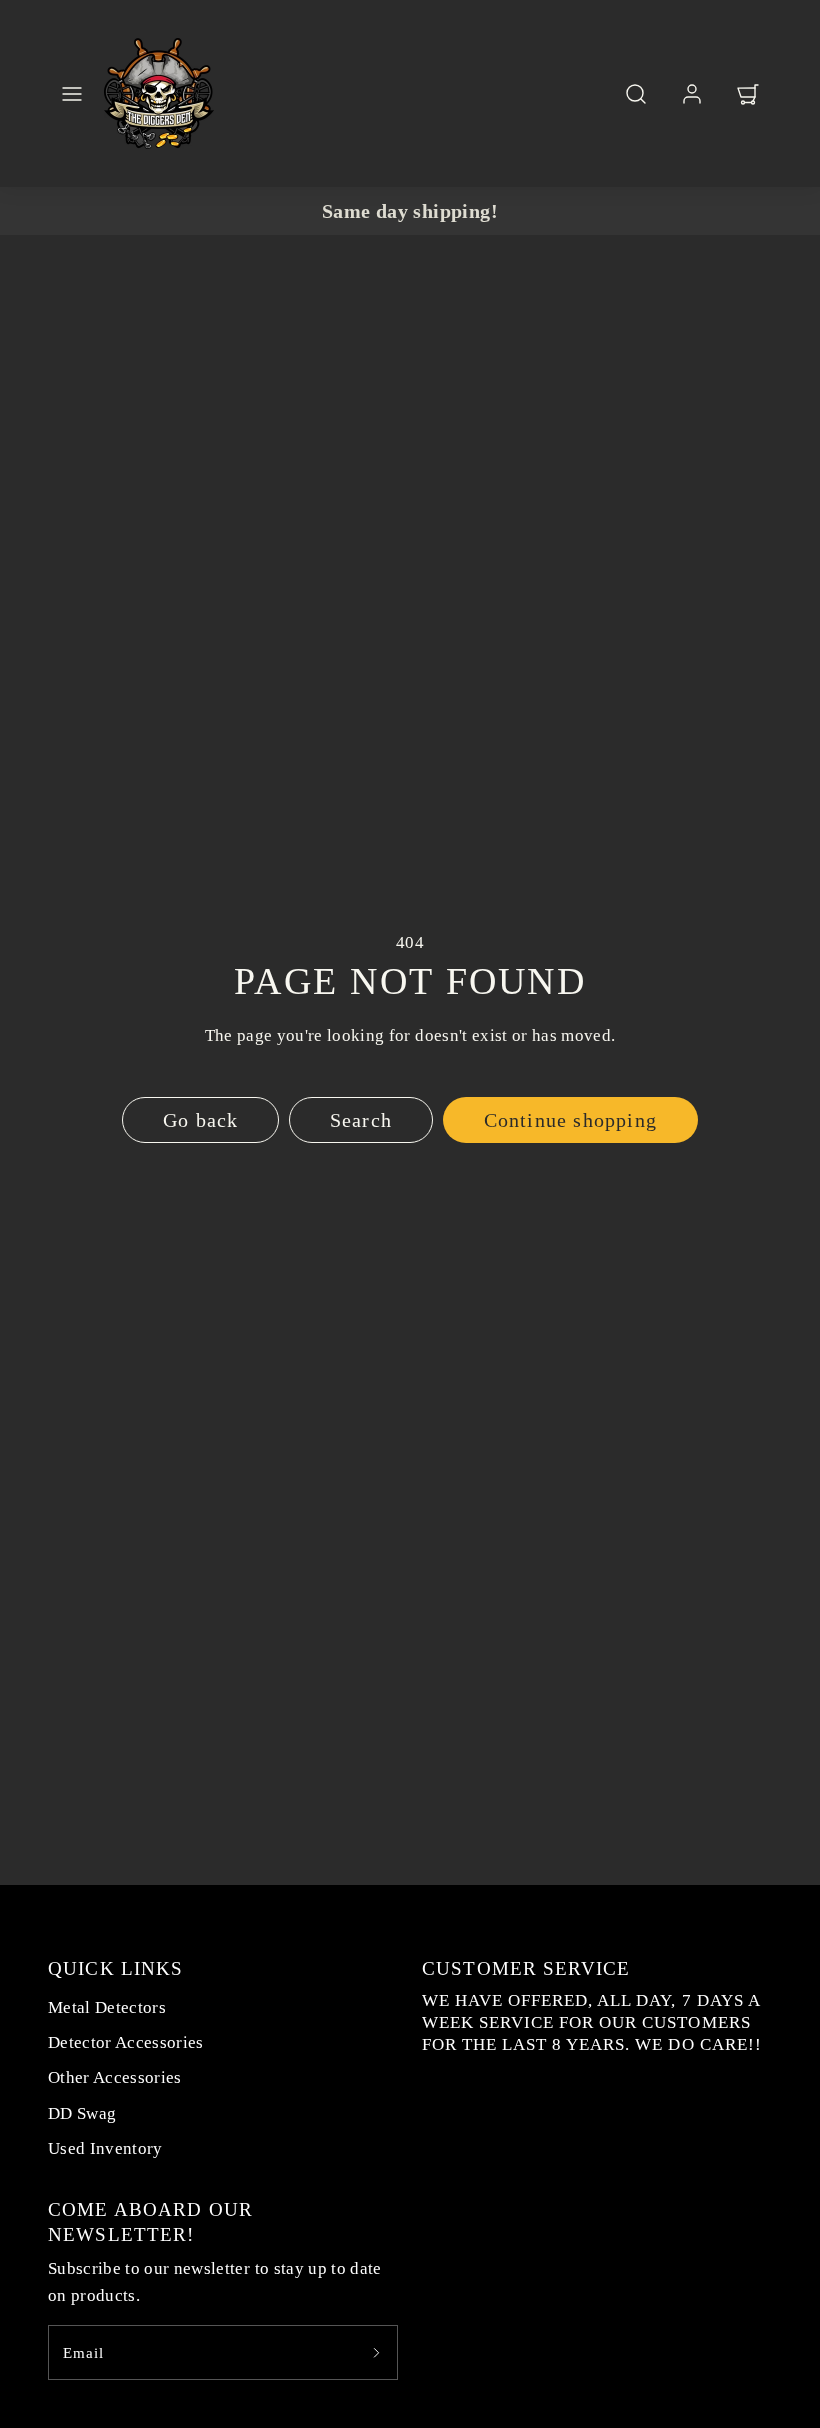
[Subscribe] (376, 2352)
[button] (72, 94)
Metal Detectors (107, 2007)
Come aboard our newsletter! (150, 2222)
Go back (200, 1120)
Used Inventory (105, 2148)
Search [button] (361, 1120)
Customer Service (526, 1968)
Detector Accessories (126, 2042)
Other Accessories (115, 2077)
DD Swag (82, 2113)
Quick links (115, 1968)
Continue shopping (570, 1120)
